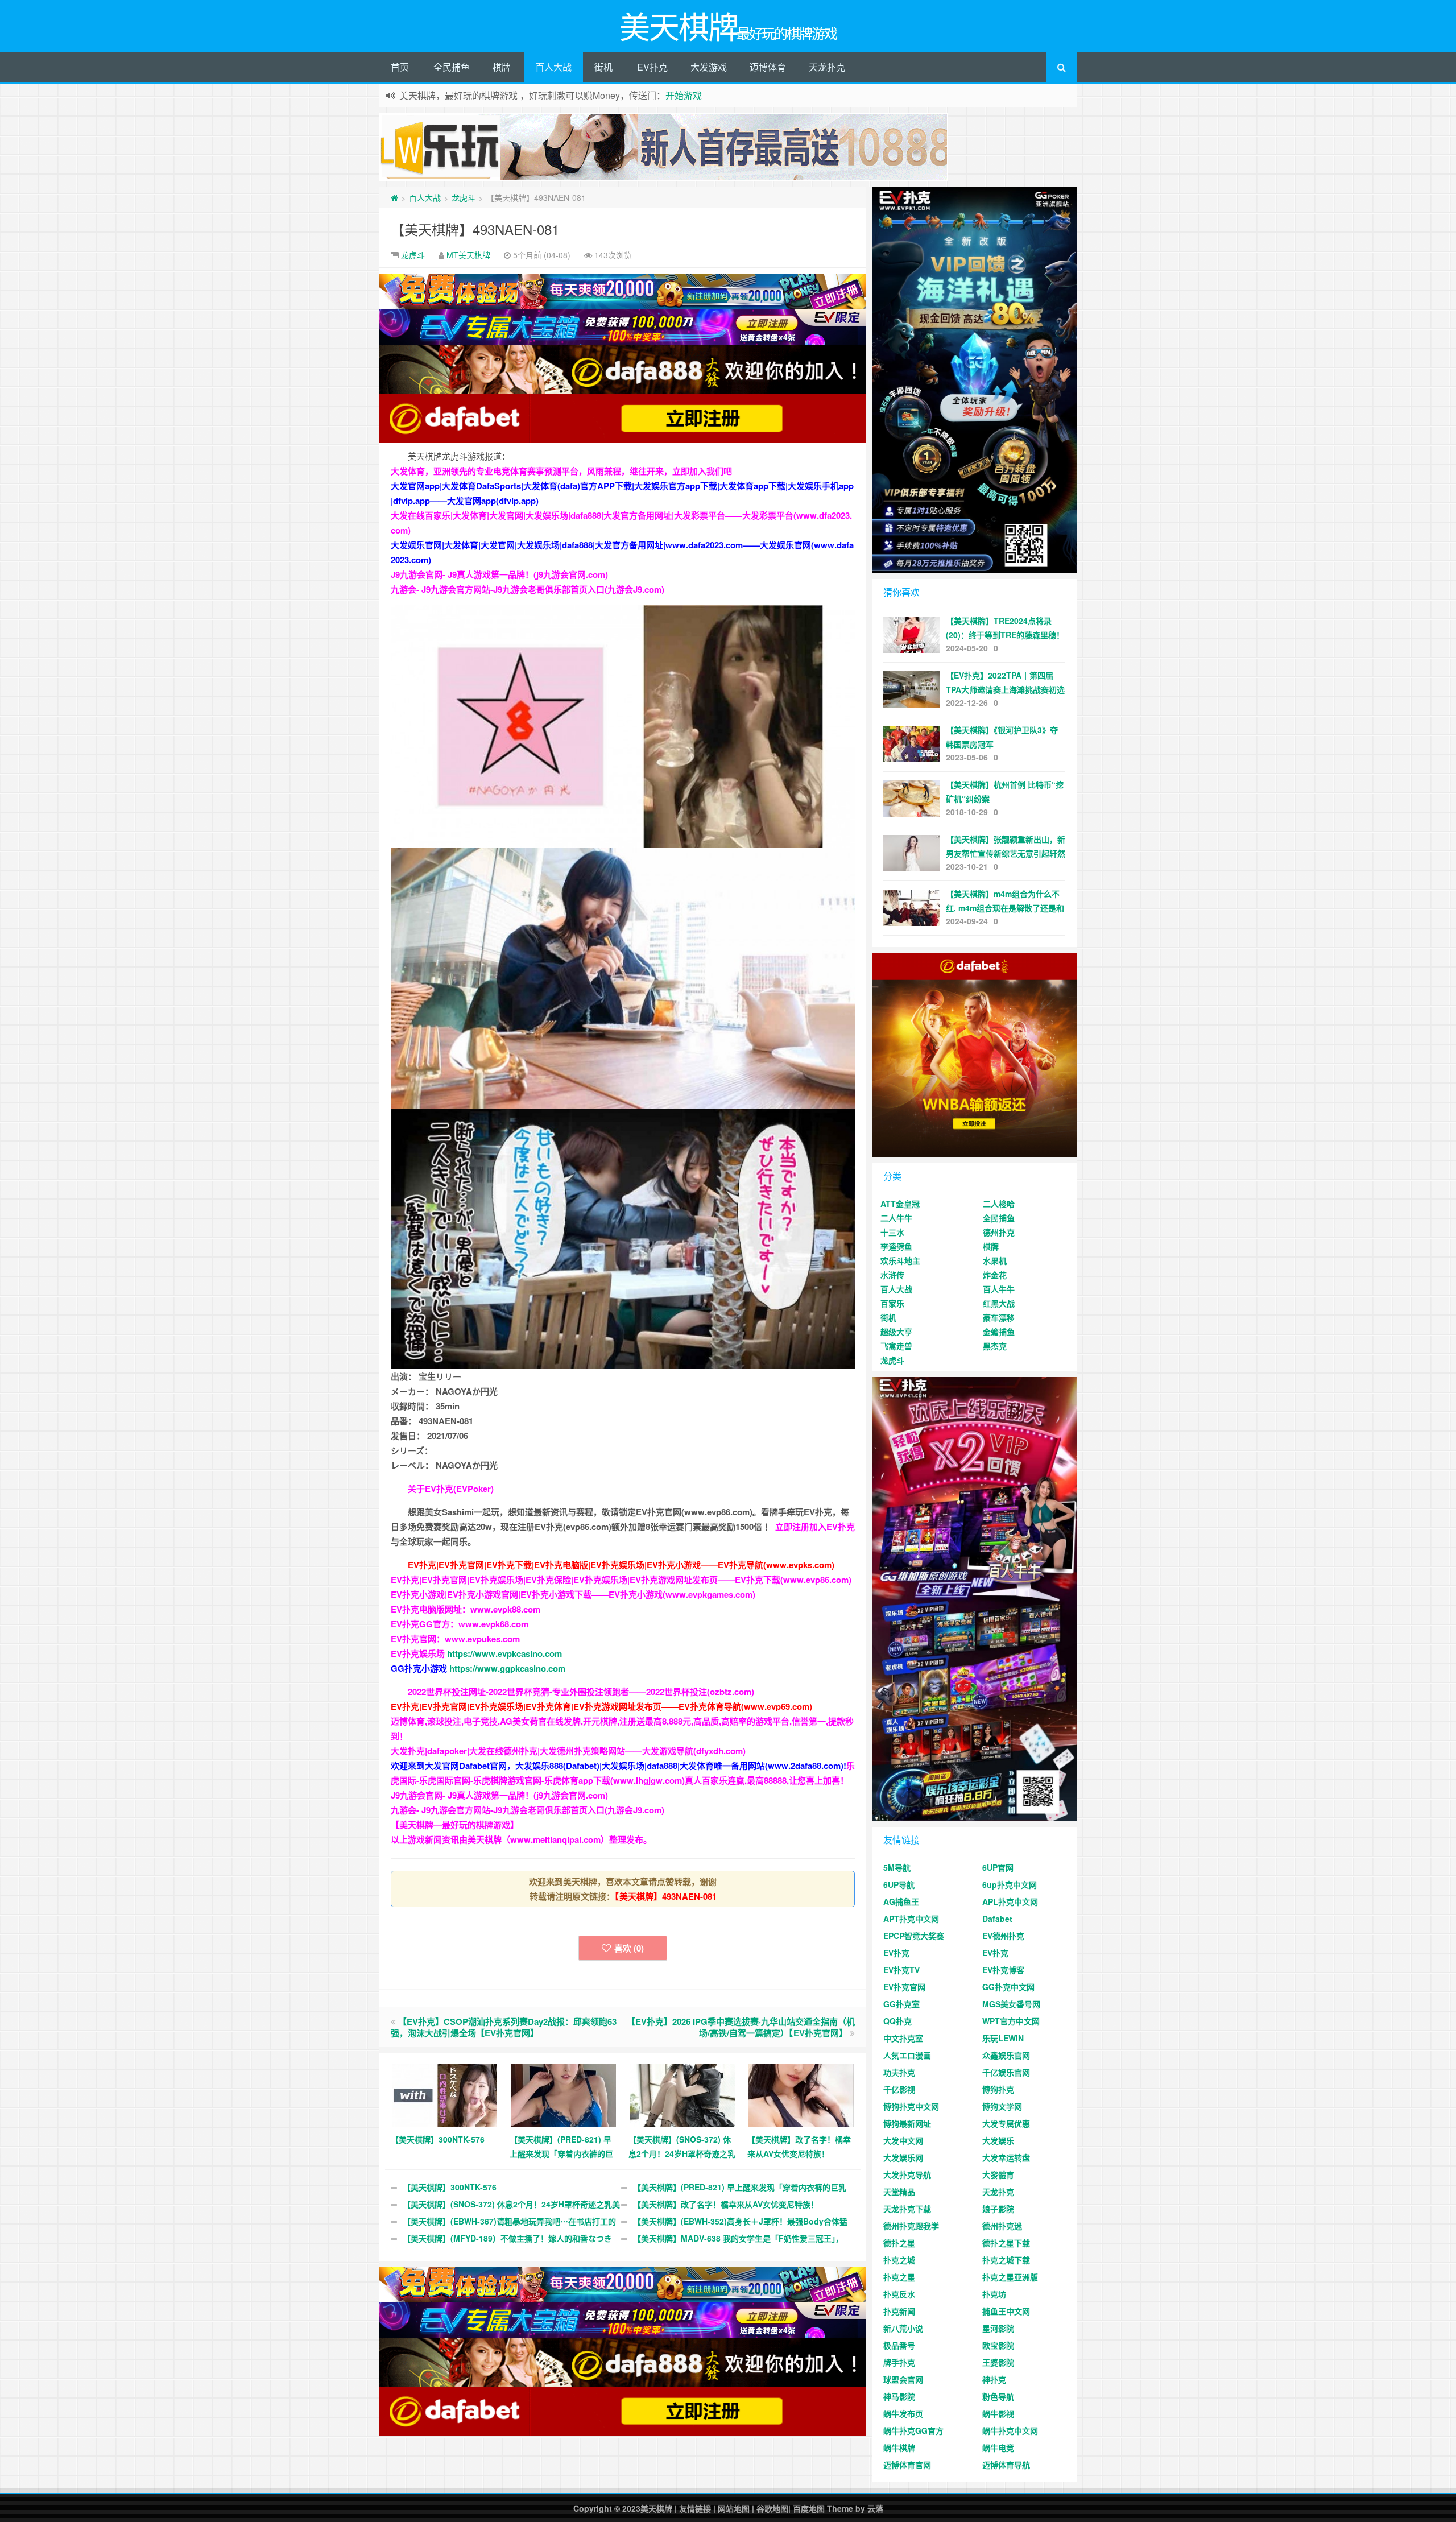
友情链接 (695, 2508)
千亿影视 (899, 2089)
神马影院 (899, 2396)
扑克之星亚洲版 (1010, 2277)
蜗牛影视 (998, 2413)
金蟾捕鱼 (999, 1332)
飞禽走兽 (896, 1346)
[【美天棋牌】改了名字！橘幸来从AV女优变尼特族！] (801, 2094)
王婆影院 (998, 2362)
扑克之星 (899, 2277)
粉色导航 (998, 2396)
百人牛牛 (999, 1289)
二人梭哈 (999, 1204)
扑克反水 (899, 2294)
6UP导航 (899, 1884)
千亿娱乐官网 (1006, 2072)
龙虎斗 (464, 197)
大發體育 (998, 2174)
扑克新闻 (899, 2311)
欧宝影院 (998, 2345)
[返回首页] (394, 197)
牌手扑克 (899, 2362)
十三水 (892, 1232)
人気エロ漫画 (907, 2055)
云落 (875, 2508)
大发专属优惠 (1006, 2123)
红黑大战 (999, 1303)
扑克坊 (994, 2294)
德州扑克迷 (1002, 2226)
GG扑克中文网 (1008, 1987)
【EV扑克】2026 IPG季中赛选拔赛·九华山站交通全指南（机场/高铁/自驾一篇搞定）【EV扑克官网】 (741, 2027)
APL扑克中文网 (1010, 1901)
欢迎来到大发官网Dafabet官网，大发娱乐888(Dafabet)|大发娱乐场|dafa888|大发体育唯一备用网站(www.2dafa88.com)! (619, 1766)
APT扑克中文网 (911, 1919)
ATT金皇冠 (900, 1204)
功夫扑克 (899, 2072)
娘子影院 (998, 2209)
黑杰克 (995, 1346)
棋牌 (502, 67)
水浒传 (892, 1275)
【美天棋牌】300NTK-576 (450, 2187)
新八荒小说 (903, 2328)
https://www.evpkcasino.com (504, 1653)
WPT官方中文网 (1011, 2021)
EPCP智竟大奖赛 (914, 1936)
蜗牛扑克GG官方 (913, 2430)
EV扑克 (652, 67)
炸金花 (995, 1275)
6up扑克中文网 (1010, 1884)
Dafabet (997, 1919)
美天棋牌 (656, 2508)
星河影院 (998, 2328)
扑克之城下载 (1006, 2260)
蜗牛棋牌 (899, 2447)
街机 (603, 67)
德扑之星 (899, 2243)
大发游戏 (709, 67)
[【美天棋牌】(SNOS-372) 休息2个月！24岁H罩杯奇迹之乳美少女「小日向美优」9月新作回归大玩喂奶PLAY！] (682, 2094)
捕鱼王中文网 (1006, 2311)
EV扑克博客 (1003, 1970)
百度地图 (809, 2508)
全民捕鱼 (452, 67)
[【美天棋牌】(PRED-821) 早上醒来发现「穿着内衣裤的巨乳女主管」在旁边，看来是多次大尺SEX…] (563, 2094)
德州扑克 (999, 1232)
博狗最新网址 (907, 2123)
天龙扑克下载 (907, 2209)
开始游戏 (684, 95)
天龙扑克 (827, 67)
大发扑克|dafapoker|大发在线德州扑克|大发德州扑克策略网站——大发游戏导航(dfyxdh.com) (568, 1751)
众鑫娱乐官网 (1006, 2055)
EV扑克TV (901, 1970)
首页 (400, 67)
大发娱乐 (998, 2140)
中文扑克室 (903, 2038)
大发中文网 (903, 2140)
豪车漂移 (999, 1317)
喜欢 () (629, 1948)
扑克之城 (899, 2260)
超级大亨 (896, 1332)
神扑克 (994, 2379)
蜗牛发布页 (903, 2413)
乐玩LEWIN (1003, 2038)
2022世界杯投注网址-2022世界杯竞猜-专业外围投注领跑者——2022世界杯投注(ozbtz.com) (581, 1692)
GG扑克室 (901, 2004)
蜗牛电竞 (998, 2447)
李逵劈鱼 (896, 1246)
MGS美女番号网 (1011, 2004)
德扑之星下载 (1006, 2243)
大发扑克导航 (907, 2174)
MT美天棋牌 (468, 255)
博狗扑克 (998, 2089)
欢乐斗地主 (900, 1260)
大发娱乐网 (903, 2157)
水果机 (995, 1260)
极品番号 (899, 2345)
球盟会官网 (903, 2379)
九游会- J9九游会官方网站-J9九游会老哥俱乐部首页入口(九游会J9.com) (528, 589)
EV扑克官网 (904, 1987)
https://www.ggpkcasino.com (507, 1668)
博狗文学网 (1002, 2106)
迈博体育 (768, 67)
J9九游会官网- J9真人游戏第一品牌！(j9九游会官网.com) (499, 574)
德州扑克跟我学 (911, 2226)
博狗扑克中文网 (911, 2106)
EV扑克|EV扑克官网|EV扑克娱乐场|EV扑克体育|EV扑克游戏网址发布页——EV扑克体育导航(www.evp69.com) (601, 1706)
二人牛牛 (896, 1218)
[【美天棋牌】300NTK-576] (444, 2094)
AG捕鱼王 (901, 1901)
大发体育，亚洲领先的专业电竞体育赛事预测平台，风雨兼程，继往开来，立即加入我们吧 (561, 471)
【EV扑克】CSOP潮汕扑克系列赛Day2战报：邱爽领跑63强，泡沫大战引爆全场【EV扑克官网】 (504, 2027)
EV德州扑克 (1003, 1936)
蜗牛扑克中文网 (1010, 2430)
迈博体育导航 (1006, 2465)
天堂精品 (899, 2192)
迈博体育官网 (907, 2465)
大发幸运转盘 (1006, 2157)
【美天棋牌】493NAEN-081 (475, 229)
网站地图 (734, 2508)
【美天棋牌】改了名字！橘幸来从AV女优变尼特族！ (726, 2204)
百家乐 (892, 1303)
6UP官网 (998, 1867)
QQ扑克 (897, 2021)
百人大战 (553, 67)
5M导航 (897, 1867)
